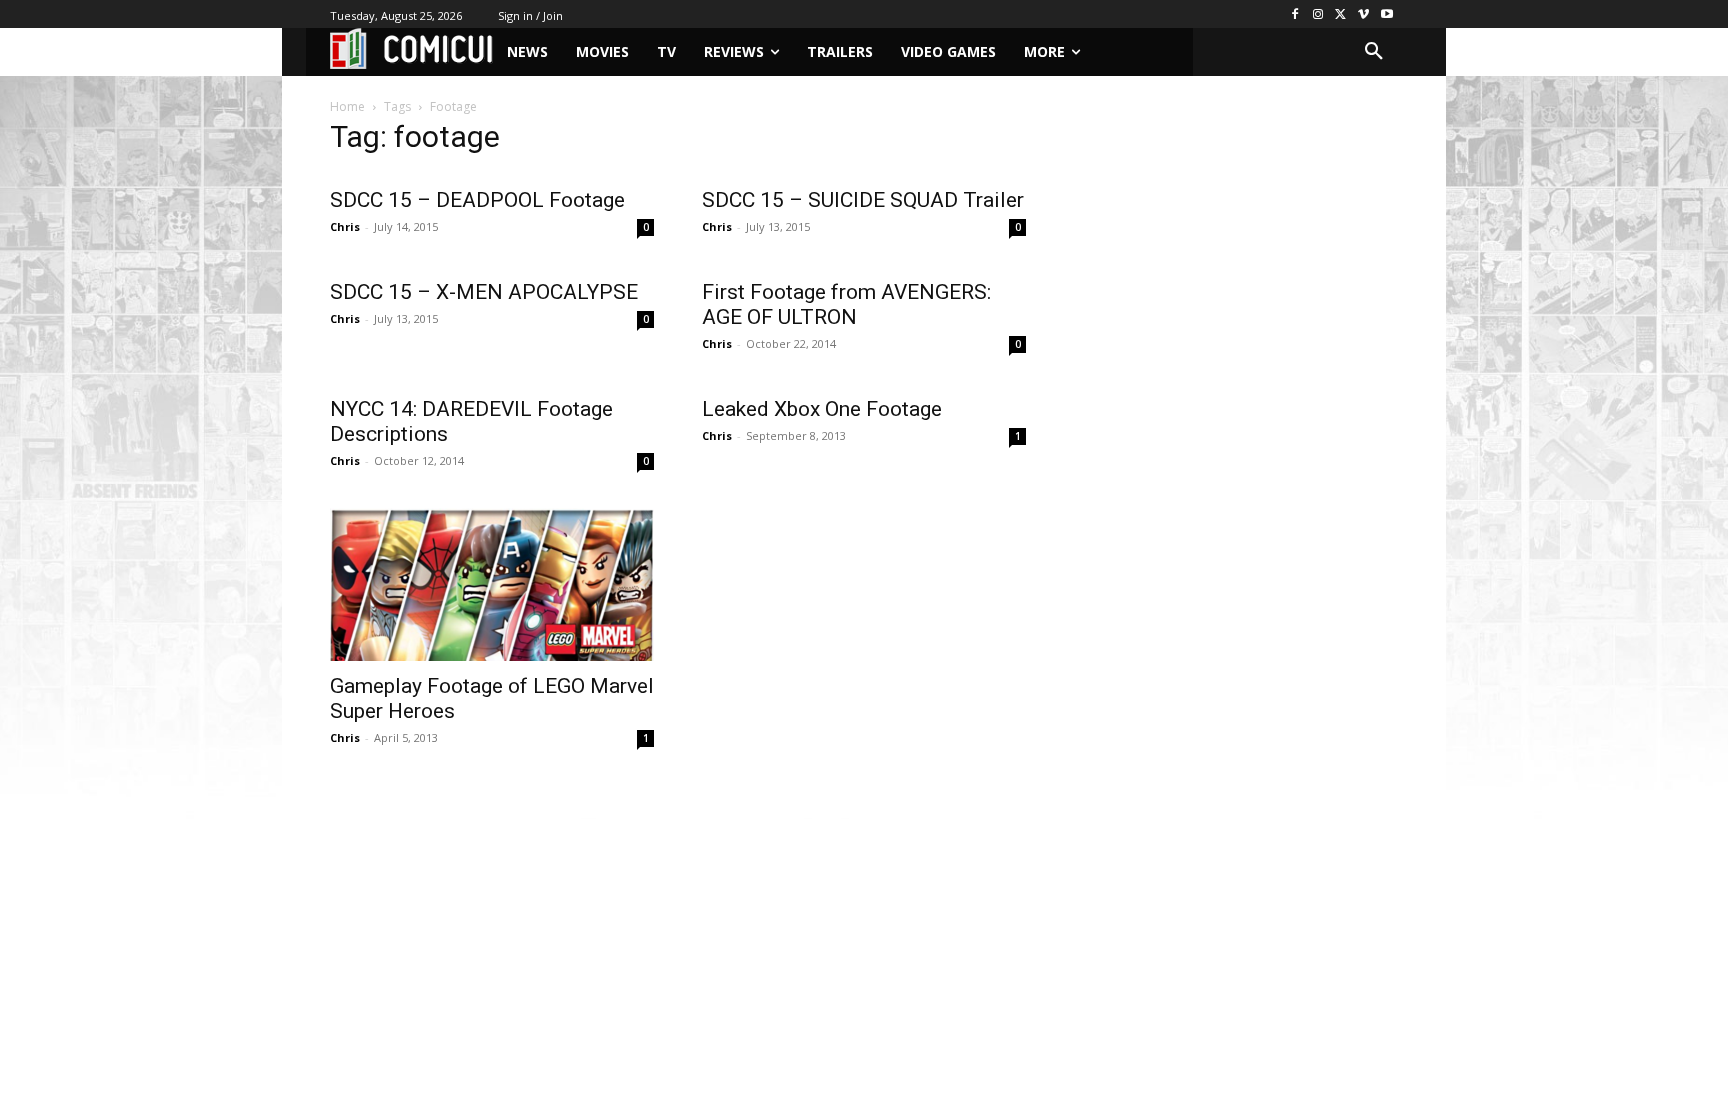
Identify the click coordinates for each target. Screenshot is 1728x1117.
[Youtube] (1386, 14)
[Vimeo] (1363, 14)
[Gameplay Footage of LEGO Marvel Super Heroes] (492, 581)
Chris (345, 226)
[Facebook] (1295, 14)
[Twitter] (1341, 14)
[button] (1374, 52)
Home (347, 106)
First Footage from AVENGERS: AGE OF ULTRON (846, 304)
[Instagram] (1318, 14)
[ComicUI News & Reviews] (411, 48)
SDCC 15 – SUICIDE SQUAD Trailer (863, 200)
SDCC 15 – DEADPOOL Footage (477, 200)
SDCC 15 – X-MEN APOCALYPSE (484, 292)
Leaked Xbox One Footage (822, 409)
